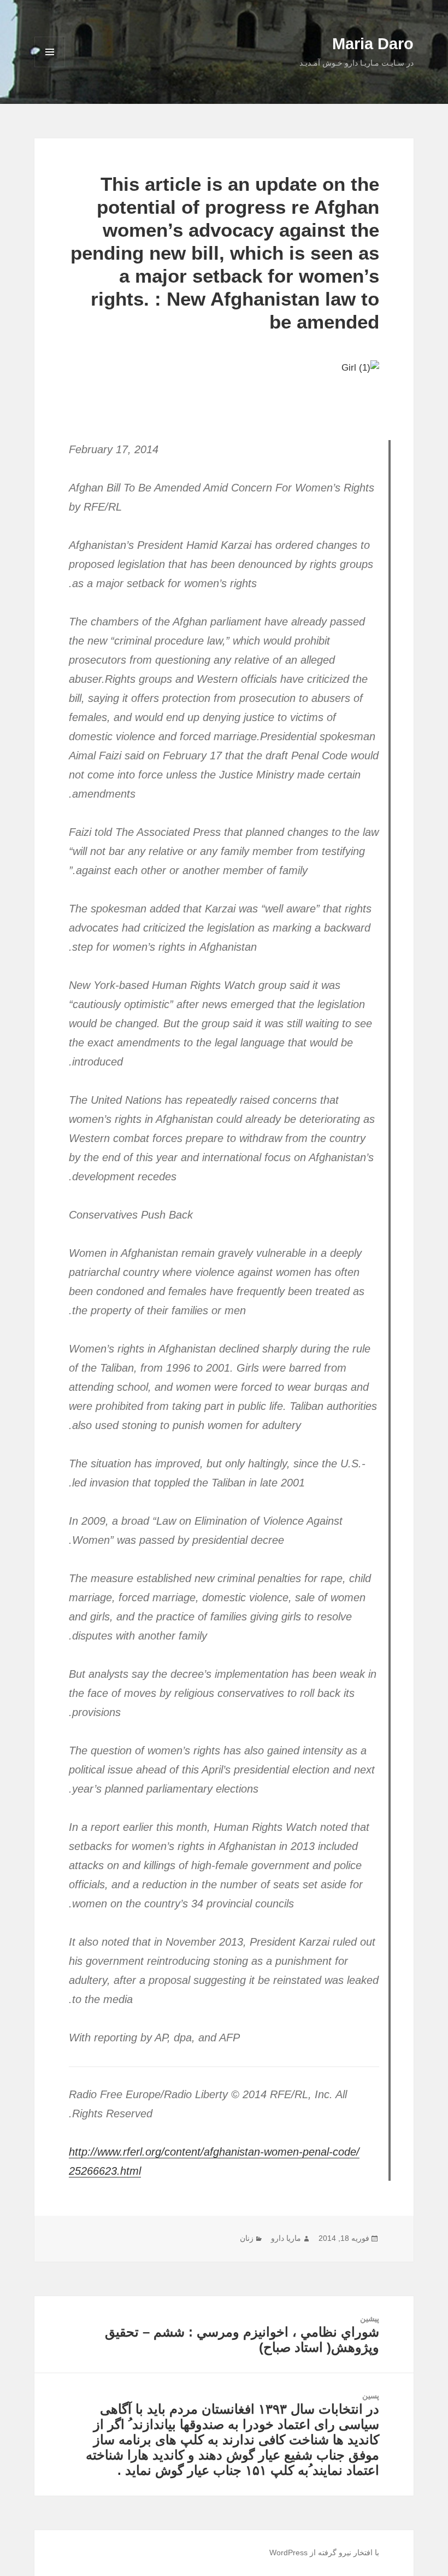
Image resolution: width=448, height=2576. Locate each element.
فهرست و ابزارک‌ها (50, 67)
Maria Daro (373, 44)
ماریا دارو (286, 2238)
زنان (247, 2238)
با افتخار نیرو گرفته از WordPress (324, 2552)
